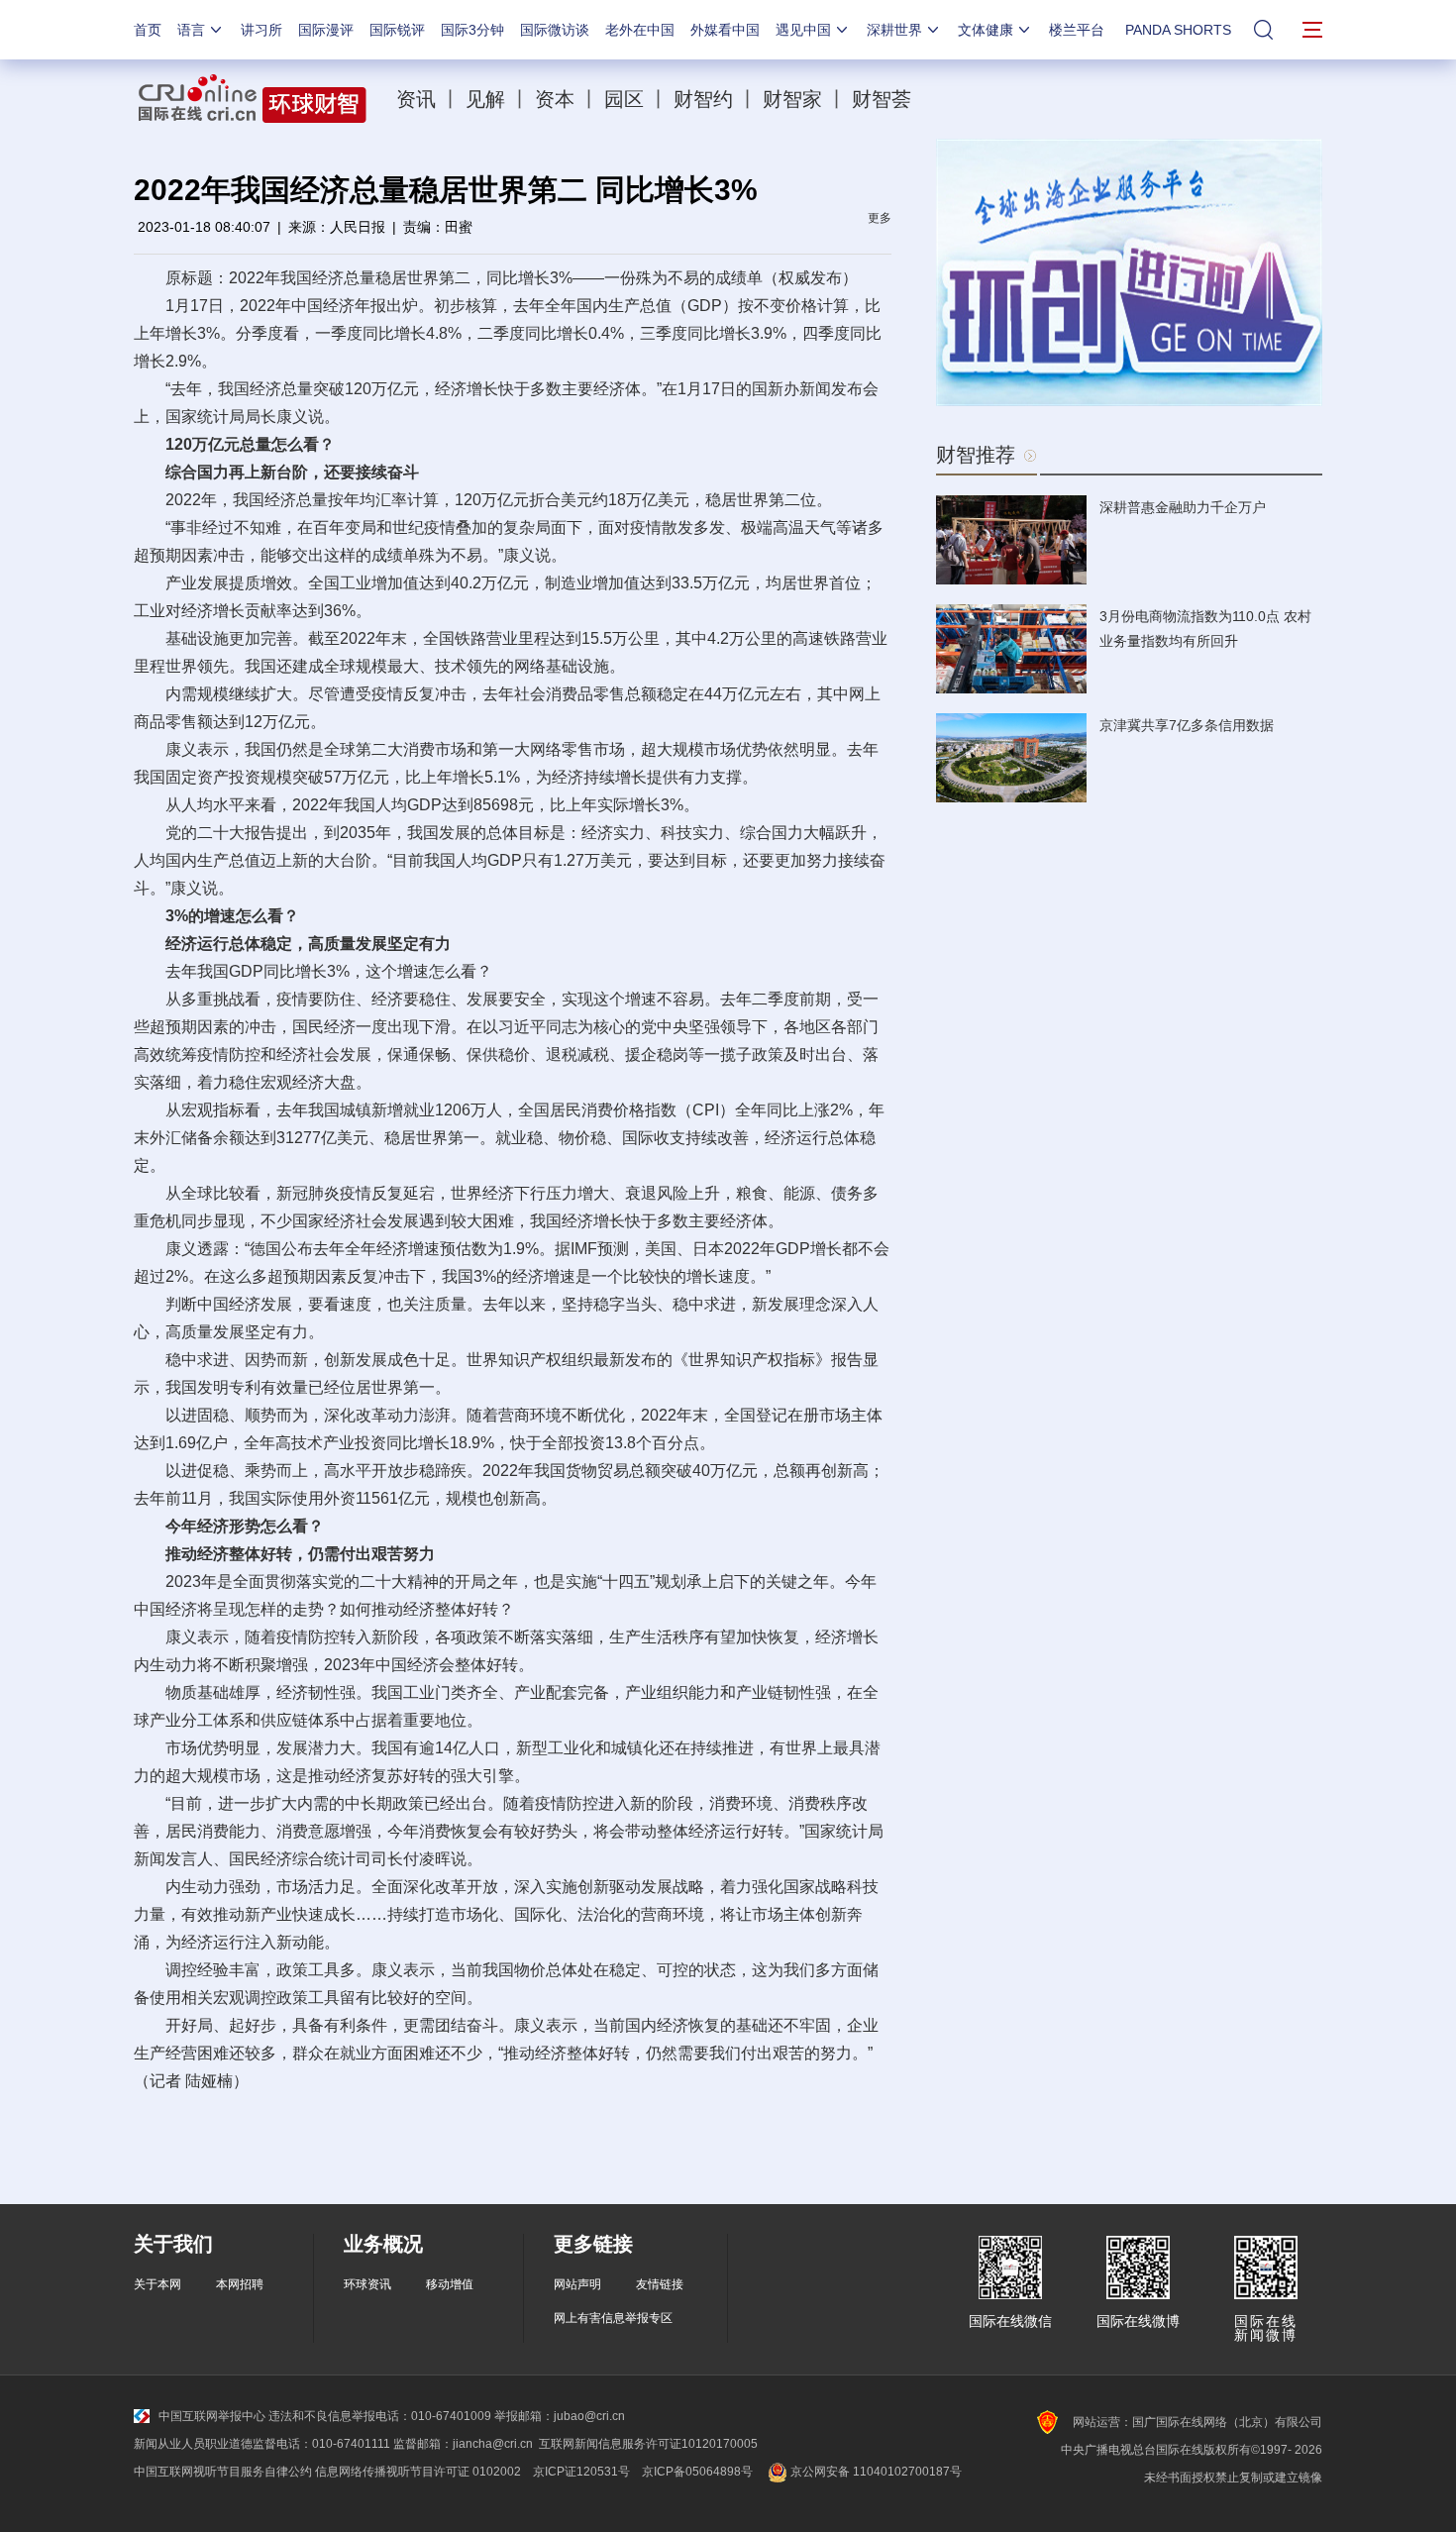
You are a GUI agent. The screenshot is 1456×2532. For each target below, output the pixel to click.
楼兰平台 (1077, 30)
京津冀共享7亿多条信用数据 (1187, 725)
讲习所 (261, 30)
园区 (624, 99)
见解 (485, 99)
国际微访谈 (555, 30)
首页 (148, 30)
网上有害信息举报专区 (613, 2318)
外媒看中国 (725, 30)
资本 (555, 99)
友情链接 (660, 2284)
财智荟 (882, 99)
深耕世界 (894, 30)
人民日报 (358, 227)
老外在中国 (640, 30)
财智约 (703, 99)
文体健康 (986, 30)
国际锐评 (397, 30)
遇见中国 (803, 30)
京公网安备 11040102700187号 (875, 2472)
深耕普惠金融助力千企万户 (1183, 507)
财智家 (792, 99)
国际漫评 (326, 30)
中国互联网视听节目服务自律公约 (223, 2472)
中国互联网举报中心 (212, 2416)
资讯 (416, 99)
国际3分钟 (472, 30)
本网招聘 (240, 2284)
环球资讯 (367, 2284)
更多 (880, 218)
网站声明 (577, 2284)
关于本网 (157, 2284)
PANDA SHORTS (1178, 30)
